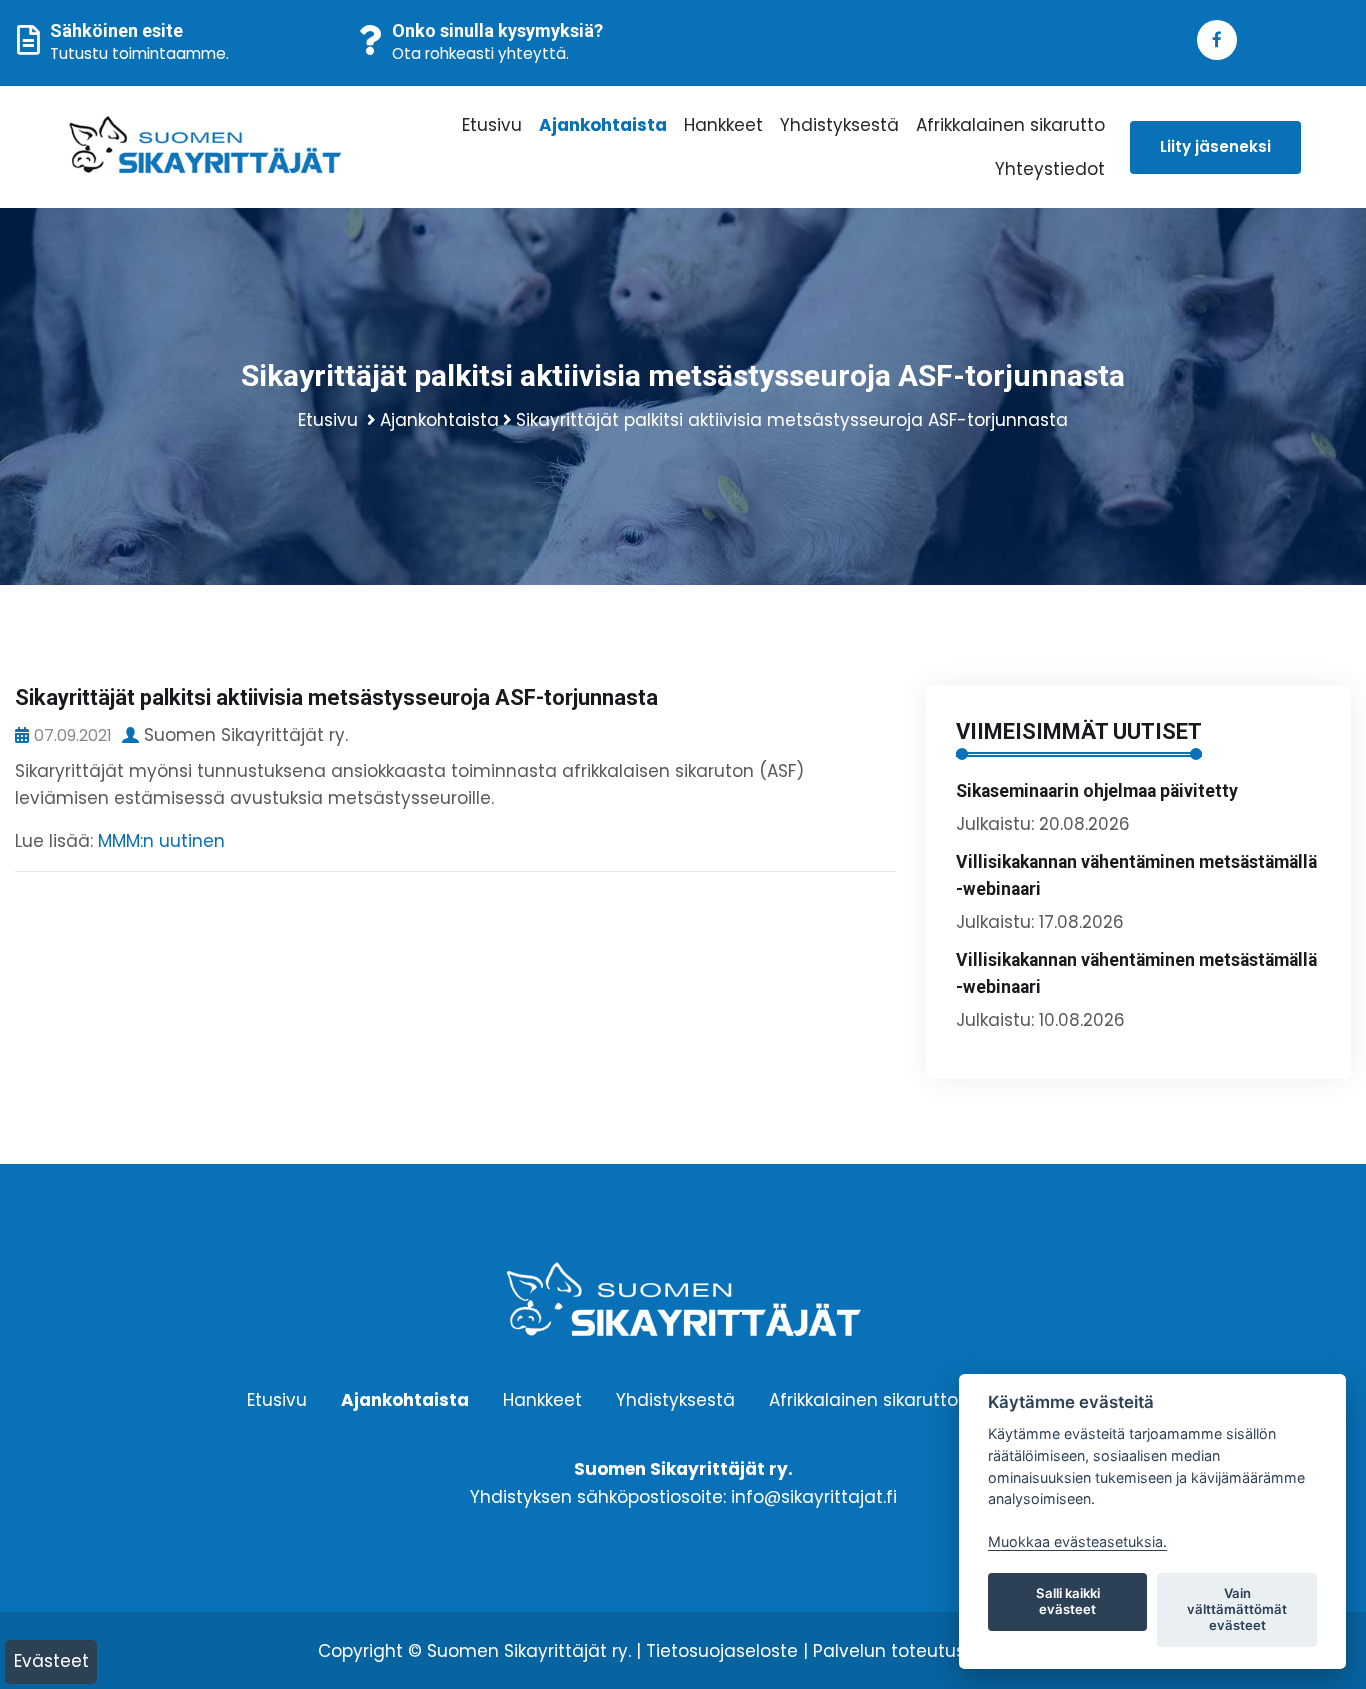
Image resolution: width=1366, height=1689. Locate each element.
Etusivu (492, 125)
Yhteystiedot (1050, 169)
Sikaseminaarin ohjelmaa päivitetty (1097, 791)
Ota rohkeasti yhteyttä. (480, 53)
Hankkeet (723, 125)
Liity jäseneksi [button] (1215, 146)
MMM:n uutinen (161, 841)
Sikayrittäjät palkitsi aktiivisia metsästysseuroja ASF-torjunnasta (792, 420)
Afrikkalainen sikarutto (1010, 125)
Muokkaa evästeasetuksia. (1077, 1541)
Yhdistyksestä (839, 125)
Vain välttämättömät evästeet (1237, 1609)
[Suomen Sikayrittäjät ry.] (208, 147)
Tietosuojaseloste (722, 1651)
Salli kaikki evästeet (1068, 1601)
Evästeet (51, 1661)
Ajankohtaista (603, 125)
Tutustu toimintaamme (138, 53)
